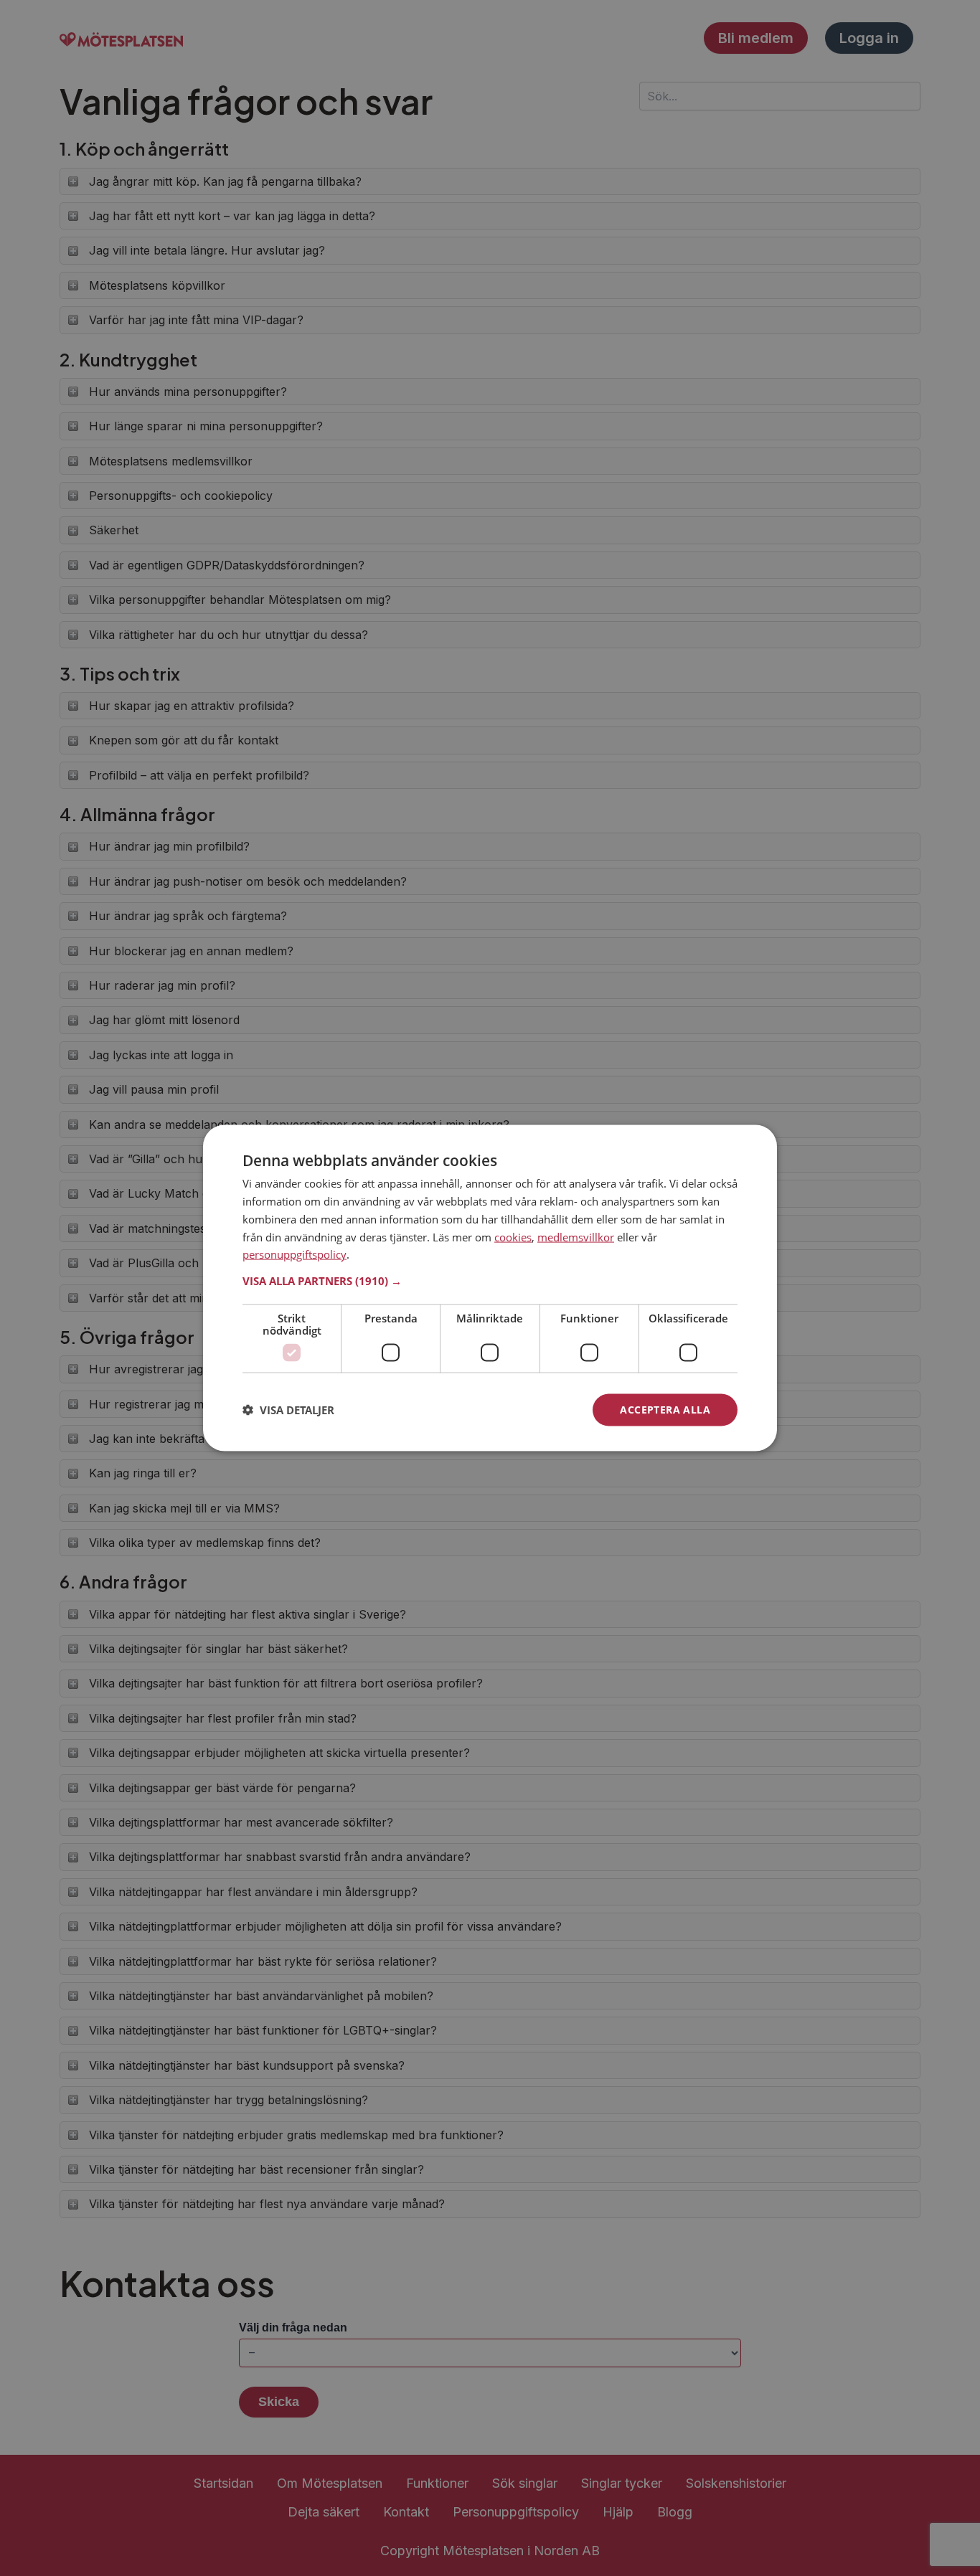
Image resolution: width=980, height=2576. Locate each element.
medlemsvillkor (576, 1236)
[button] (490, 1281)
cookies (513, 1236)
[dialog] (490, 1288)
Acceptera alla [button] (665, 1410)
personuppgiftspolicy (295, 1254)
